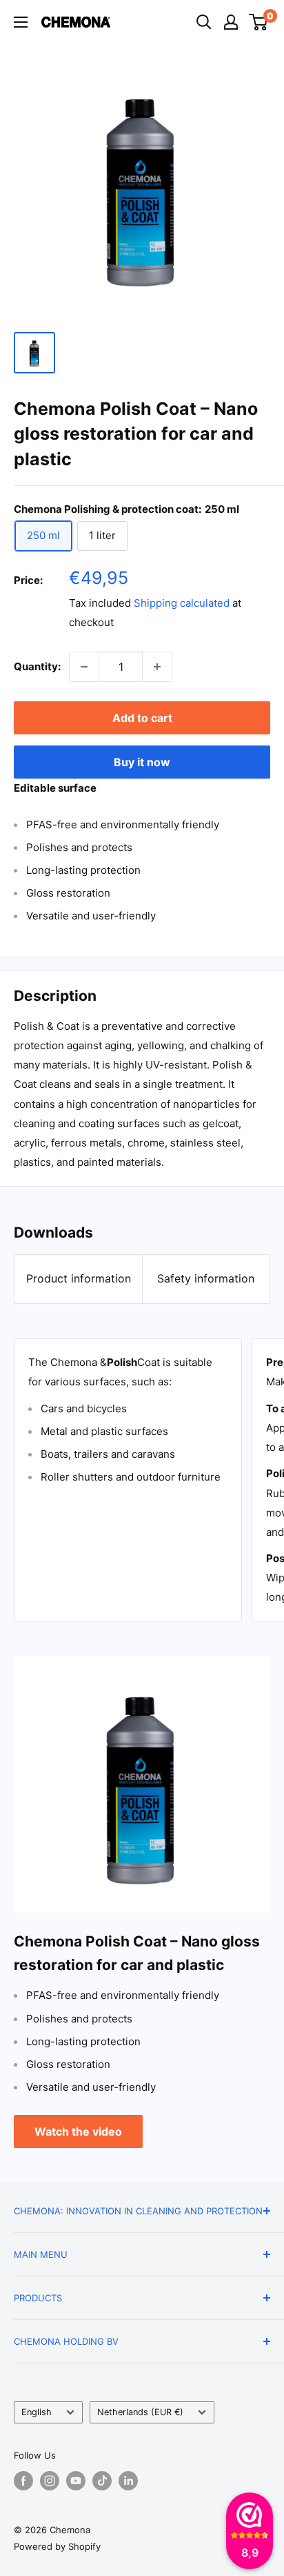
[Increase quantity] (157, 667)
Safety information (206, 1278)
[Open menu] (21, 22)
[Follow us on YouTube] (76, 2481)
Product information (79, 1278)
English (37, 2412)
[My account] (231, 22)
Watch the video (78, 2131)
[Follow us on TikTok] (102, 2481)
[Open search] (204, 22)
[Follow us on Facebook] (23, 2481)
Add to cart (142, 718)
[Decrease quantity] (84, 667)
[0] (259, 22)
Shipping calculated (182, 603)
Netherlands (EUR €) (140, 2412)
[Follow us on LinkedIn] (128, 2481)
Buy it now (142, 762)
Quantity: (37, 666)
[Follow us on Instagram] (50, 2481)
